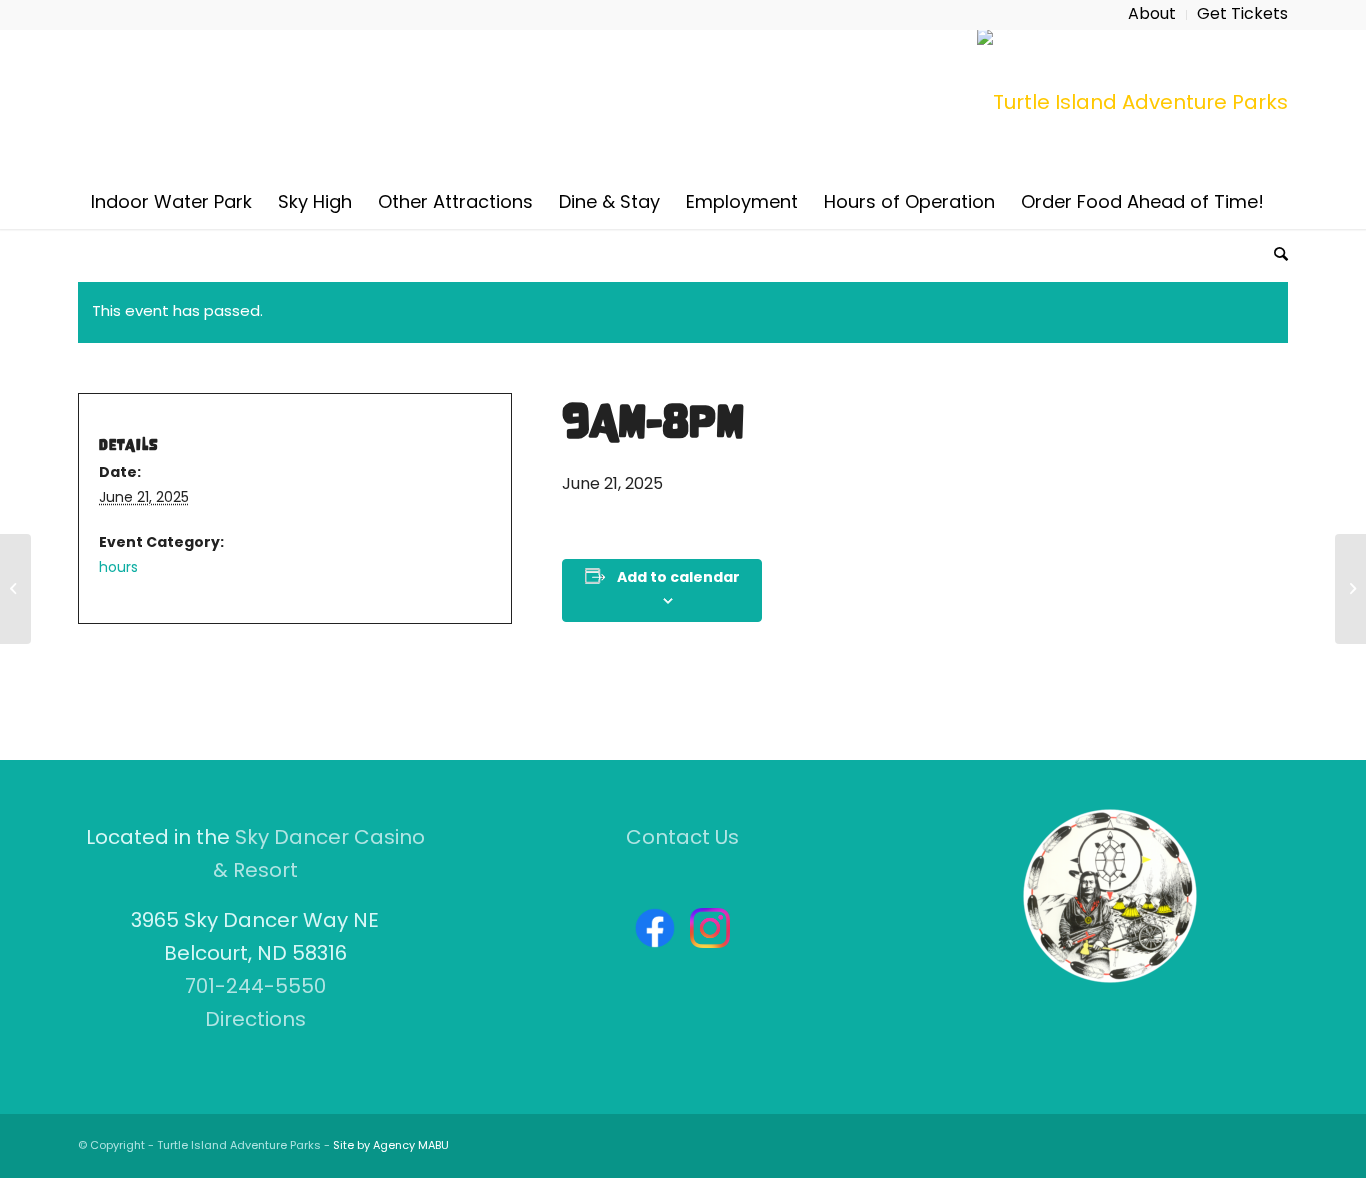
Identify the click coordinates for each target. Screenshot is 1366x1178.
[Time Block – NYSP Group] (15, 589)
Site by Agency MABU (391, 1146)
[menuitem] (1152, 15)
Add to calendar (678, 578)
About (1152, 15)
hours (118, 568)
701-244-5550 (255, 988)
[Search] (1274, 254)
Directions (255, 1021)
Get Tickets (1242, 15)
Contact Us (682, 839)
